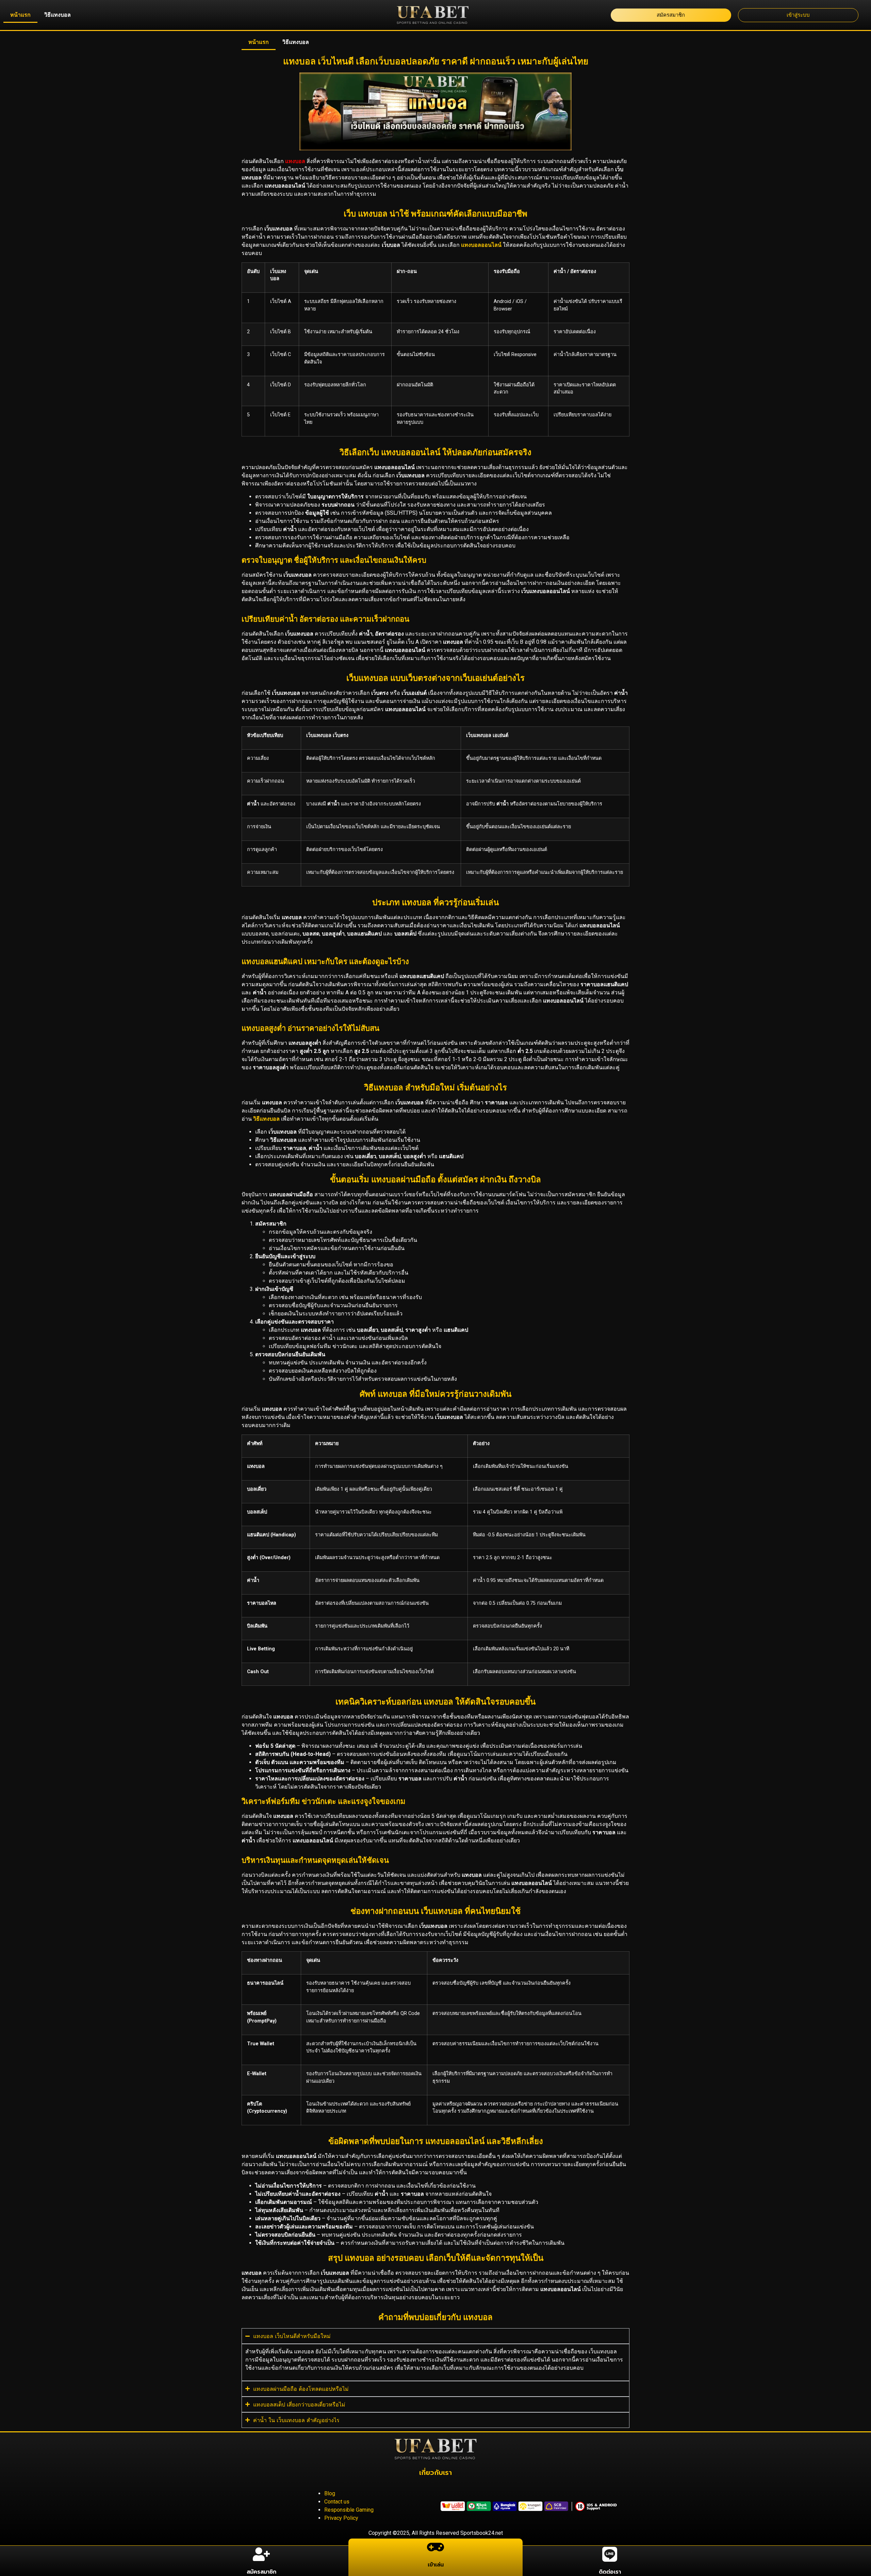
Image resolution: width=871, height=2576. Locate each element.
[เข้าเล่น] (435, 2547)
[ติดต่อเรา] (610, 2554)
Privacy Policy (341, 2518)
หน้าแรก (20, 15)
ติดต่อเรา (610, 2572)
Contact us (337, 2502)
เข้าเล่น (436, 2565)
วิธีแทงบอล (57, 15)
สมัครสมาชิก (261, 2572)
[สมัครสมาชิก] (261, 2554)
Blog (330, 2493)
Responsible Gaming (349, 2510)
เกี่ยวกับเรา (435, 2473)
